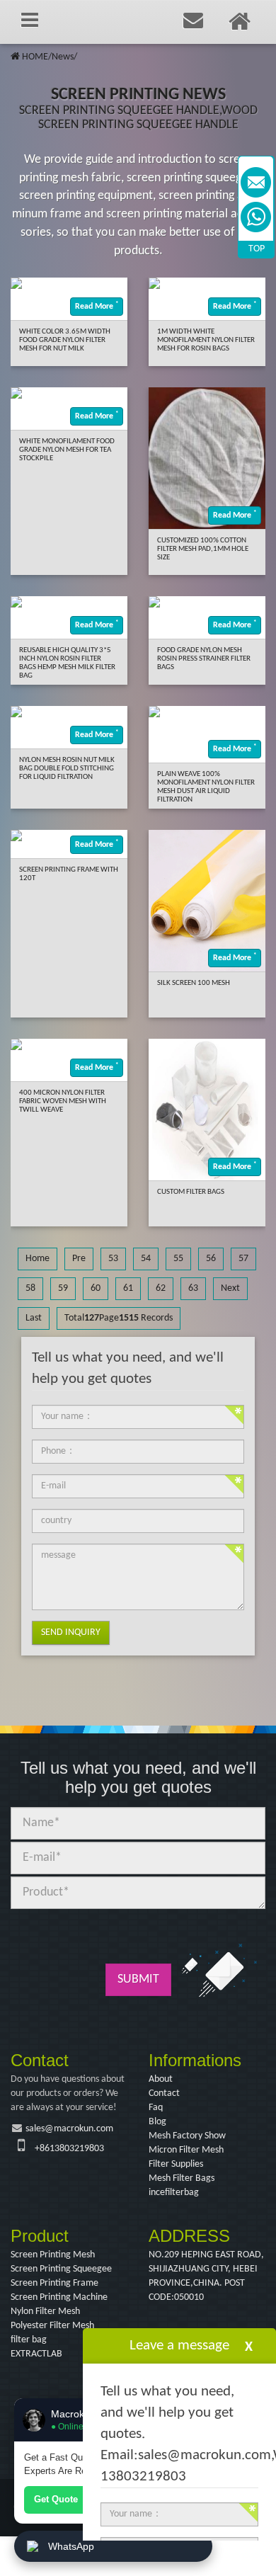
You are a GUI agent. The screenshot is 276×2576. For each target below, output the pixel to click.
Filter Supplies (176, 2164)
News (63, 57)
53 (113, 1259)
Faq (156, 2108)
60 (96, 1288)
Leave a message (179, 2346)
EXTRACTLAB (36, 2354)
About (161, 2079)
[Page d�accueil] (15, 57)
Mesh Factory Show (187, 2136)
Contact (164, 2093)
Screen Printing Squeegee (61, 2269)
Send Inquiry (71, 1632)
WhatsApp (71, 2546)
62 (161, 1288)
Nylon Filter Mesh (45, 2312)
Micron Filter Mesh (186, 2150)
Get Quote (56, 2499)
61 (128, 1288)
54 (146, 1259)
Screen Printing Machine (59, 2297)
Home (38, 1259)
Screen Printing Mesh (53, 2255)
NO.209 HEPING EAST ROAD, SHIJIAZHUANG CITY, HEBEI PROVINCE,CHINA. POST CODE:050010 (206, 2276)
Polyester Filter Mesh (52, 2326)
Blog (157, 2122)
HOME (35, 57)
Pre (79, 1259)
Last (34, 1318)
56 (211, 1259)
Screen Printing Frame (54, 2283)
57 (243, 1259)
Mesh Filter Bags (182, 2178)
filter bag (29, 2340)
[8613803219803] (256, 217)
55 (178, 1259)
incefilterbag (174, 2193)
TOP (257, 249)
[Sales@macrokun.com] (256, 182)
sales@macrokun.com (69, 2129)
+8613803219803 (69, 2149)
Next (230, 1288)
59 (63, 1288)
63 (193, 1288)
